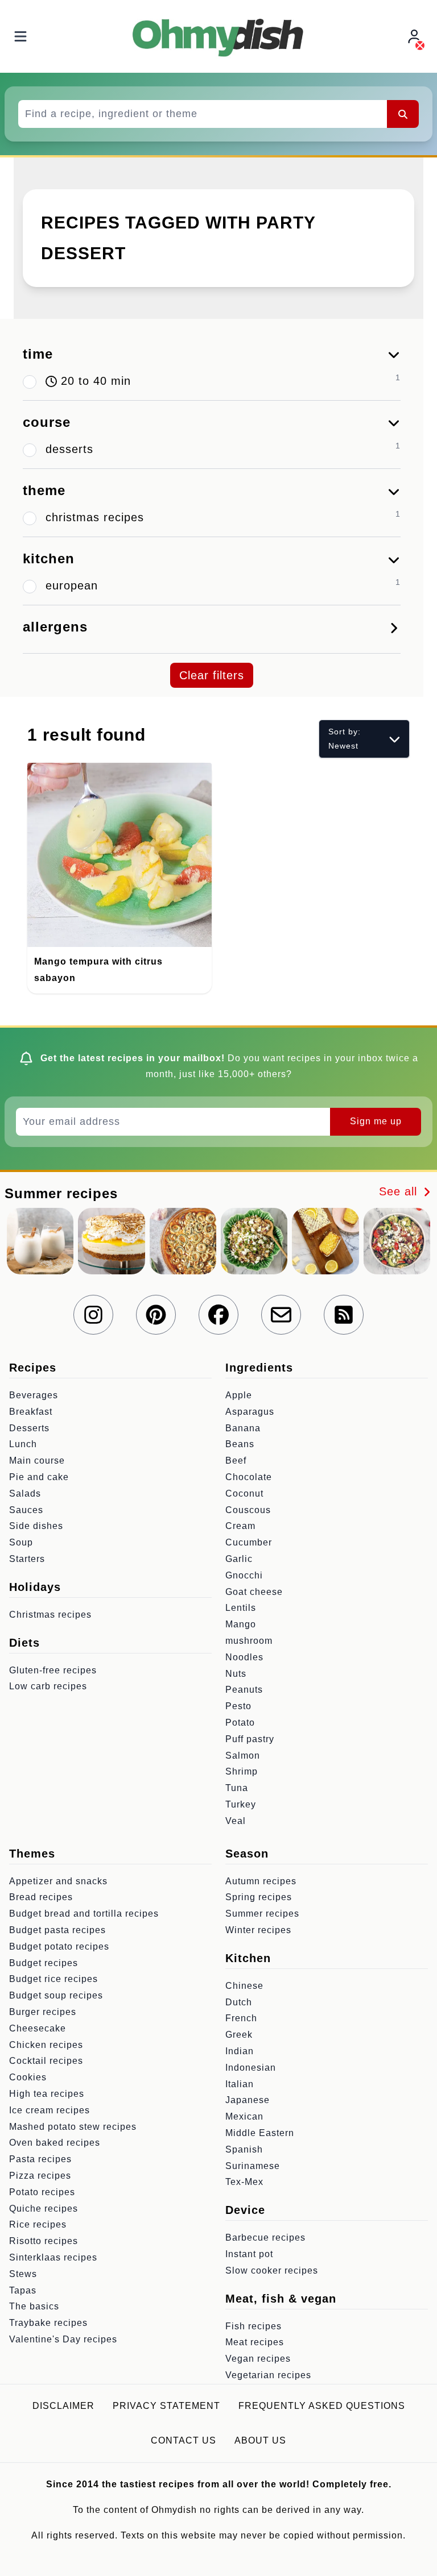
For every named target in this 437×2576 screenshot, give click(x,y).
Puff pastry (250, 1739)
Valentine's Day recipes (63, 2339)
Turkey (241, 1804)
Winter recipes (258, 1930)
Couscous (248, 1510)
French (241, 2018)
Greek (239, 2035)
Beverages (34, 1395)
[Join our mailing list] (281, 1315)
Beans (240, 1444)
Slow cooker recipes (272, 2270)
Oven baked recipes (55, 2143)
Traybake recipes (48, 2323)
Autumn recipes (261, 1881)
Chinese (244, 1986)
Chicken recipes (46, 2045)
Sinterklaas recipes (53, 2257)
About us (260, 2440)
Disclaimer (63, 2406)
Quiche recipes (44, 2209)
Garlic (239, 1559)
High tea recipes (47, 2094)
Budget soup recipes (56, 1995)
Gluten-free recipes (53, 1670)
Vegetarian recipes (268, 2375)
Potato (240, 1723)
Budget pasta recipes (57, 1930)
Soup (21, 1542)
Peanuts (244, 1690)
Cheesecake (38, 2028)
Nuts (236, 1674)
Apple (239, 1395)
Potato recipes (42, 2192)
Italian (240, 2084)
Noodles (244, 1657)
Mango (241, 1624)
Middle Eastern (260, 2133)
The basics (34, 2306)
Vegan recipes (258, 2359)
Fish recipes (253, 2326)
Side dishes (36, 1526)
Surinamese (253, 2166)
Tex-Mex (244, 2182)
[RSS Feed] (344, 1315)
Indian (240, 2051)
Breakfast (31, 1412)
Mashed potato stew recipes (73, 2127)
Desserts (29, 1428)
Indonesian (251, 2068)
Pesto (238, 1706)
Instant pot (249, 2254)
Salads (25, 1493)
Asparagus (250, 1412)
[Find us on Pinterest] (156, 1315)
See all (400, 1191)
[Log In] (415, 37)
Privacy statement (166, 2406)
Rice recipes (38, 2224)
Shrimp (242, 1771)
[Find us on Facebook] (218, 1315)
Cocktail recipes (46, 2061)
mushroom (249, 1641)
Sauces (26, 1510)
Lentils (241, 1608)
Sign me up (376, 1121)
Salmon (243, 1756)
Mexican (244, 2116)
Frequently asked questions (322, 2406)
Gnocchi (244, 1575)
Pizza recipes (40, 2176)
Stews (23, 2274)
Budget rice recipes (53, 1979)
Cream (240, 1526)
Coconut (244, 1493)
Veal (236, 1821)
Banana (243, 1428)
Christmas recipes (50, 1615)
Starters (27, 1559)
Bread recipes (41, 1897)
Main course (37, 1461)
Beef (236, 1461)
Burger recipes (43, 2012)
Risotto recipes (44, 2241)
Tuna (237, 1788)
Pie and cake (39, 1477)
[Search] (403, 114)
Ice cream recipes (50, 2110)
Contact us (184, 2440)
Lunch (23, 1444)
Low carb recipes (48, 1686)
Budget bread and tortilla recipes (84, 1914)
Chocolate (249, 1477)
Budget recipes (44, 1963)
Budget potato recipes (59, 1946)
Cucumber (249, 1542)
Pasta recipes (40, 2159)
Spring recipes (259, 1897)
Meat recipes (255, 2342)
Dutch (239, 2002)
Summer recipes (262, 1914)
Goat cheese (254, 1592)
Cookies (28, 2077)
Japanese (248, 2100)
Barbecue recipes (265, 2238)
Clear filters (212, 675)
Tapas (23, 2290)
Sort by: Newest (345, 739)
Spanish (244, 2149)
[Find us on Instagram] (93, 1315)
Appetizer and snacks (58, 1881)
